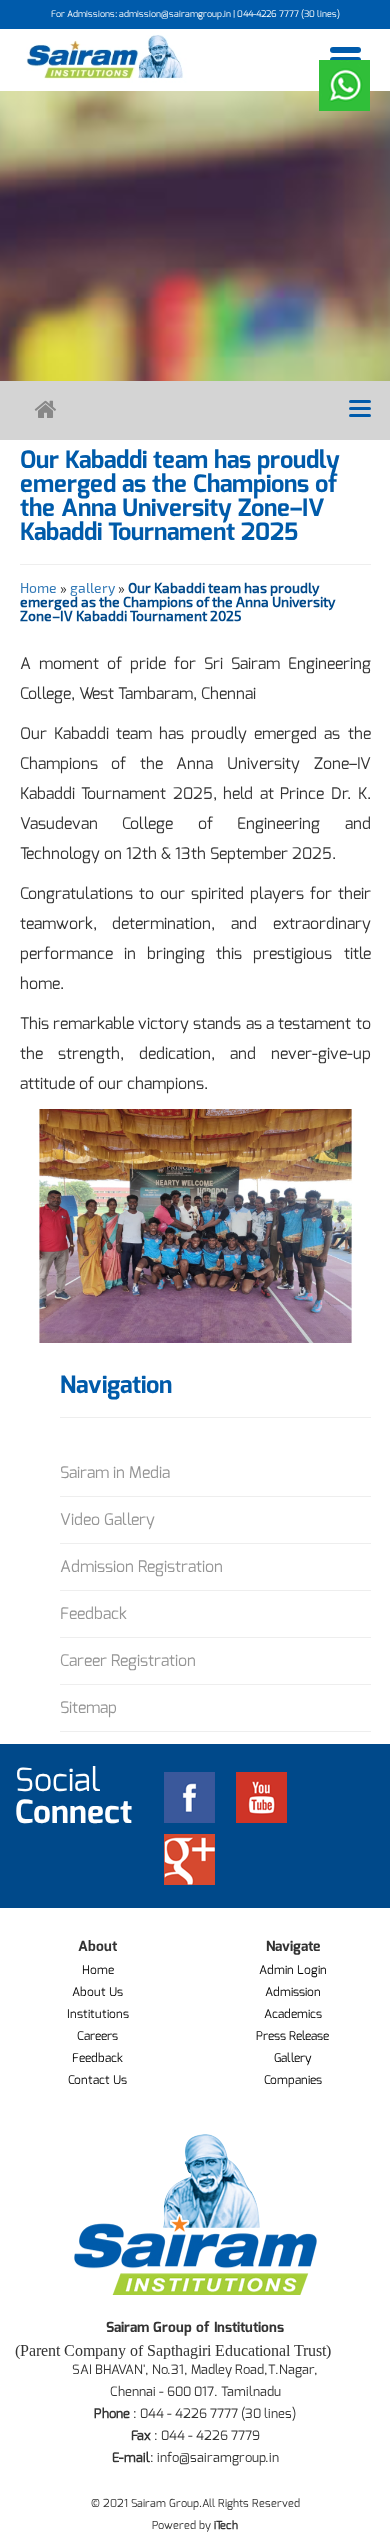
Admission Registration (141, 1566)
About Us (97, 1992)
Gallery (293, 2058)
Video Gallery (107, 1519)
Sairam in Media (115, 1472)
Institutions (98, 2014)
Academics (293, 2014)
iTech (226, 2525)
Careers (97, 2036)
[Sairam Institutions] (105, 56)
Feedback (93, 1613)
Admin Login (293, 1970)
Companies (293, 2080)
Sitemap (88, 1707)
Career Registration (128, 1660)
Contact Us (97, 2080)
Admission (293, 1992)
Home (38, 587)
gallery (92, 587)
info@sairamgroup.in (218, 2457)
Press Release (292, 2036)
